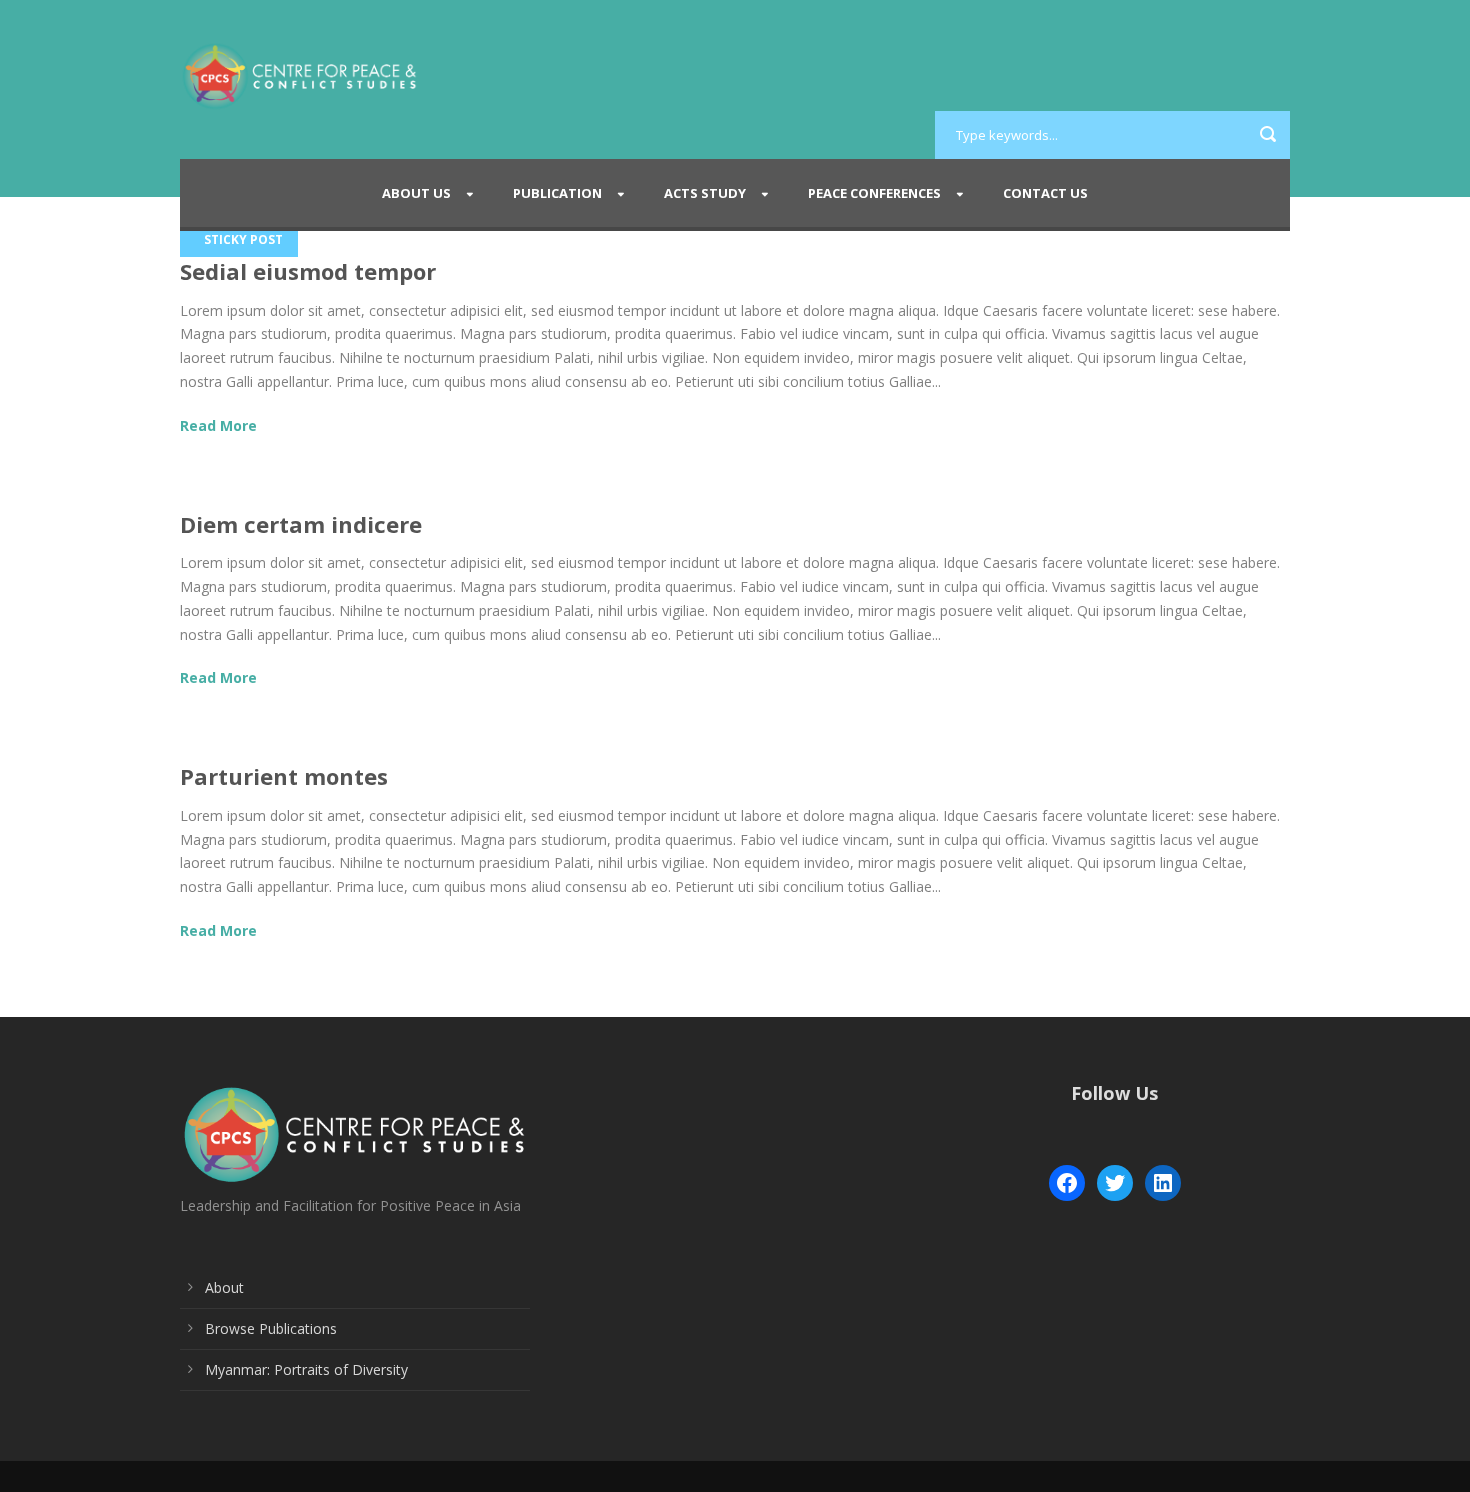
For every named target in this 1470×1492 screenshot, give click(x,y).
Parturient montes (284, 776)
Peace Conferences (874, 193)
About (224, 1287)
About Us (416, 193)
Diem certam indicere (301, 524)
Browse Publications (271, 1328)
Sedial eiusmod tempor (308, 271)
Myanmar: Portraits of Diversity (306, 1369)
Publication (557, 193)
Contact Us (1045, 193)
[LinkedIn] (1163, 1183)
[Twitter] (1115, 1183)
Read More (218, 425)
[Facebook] (1067, 1183)
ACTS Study (705, 193)
